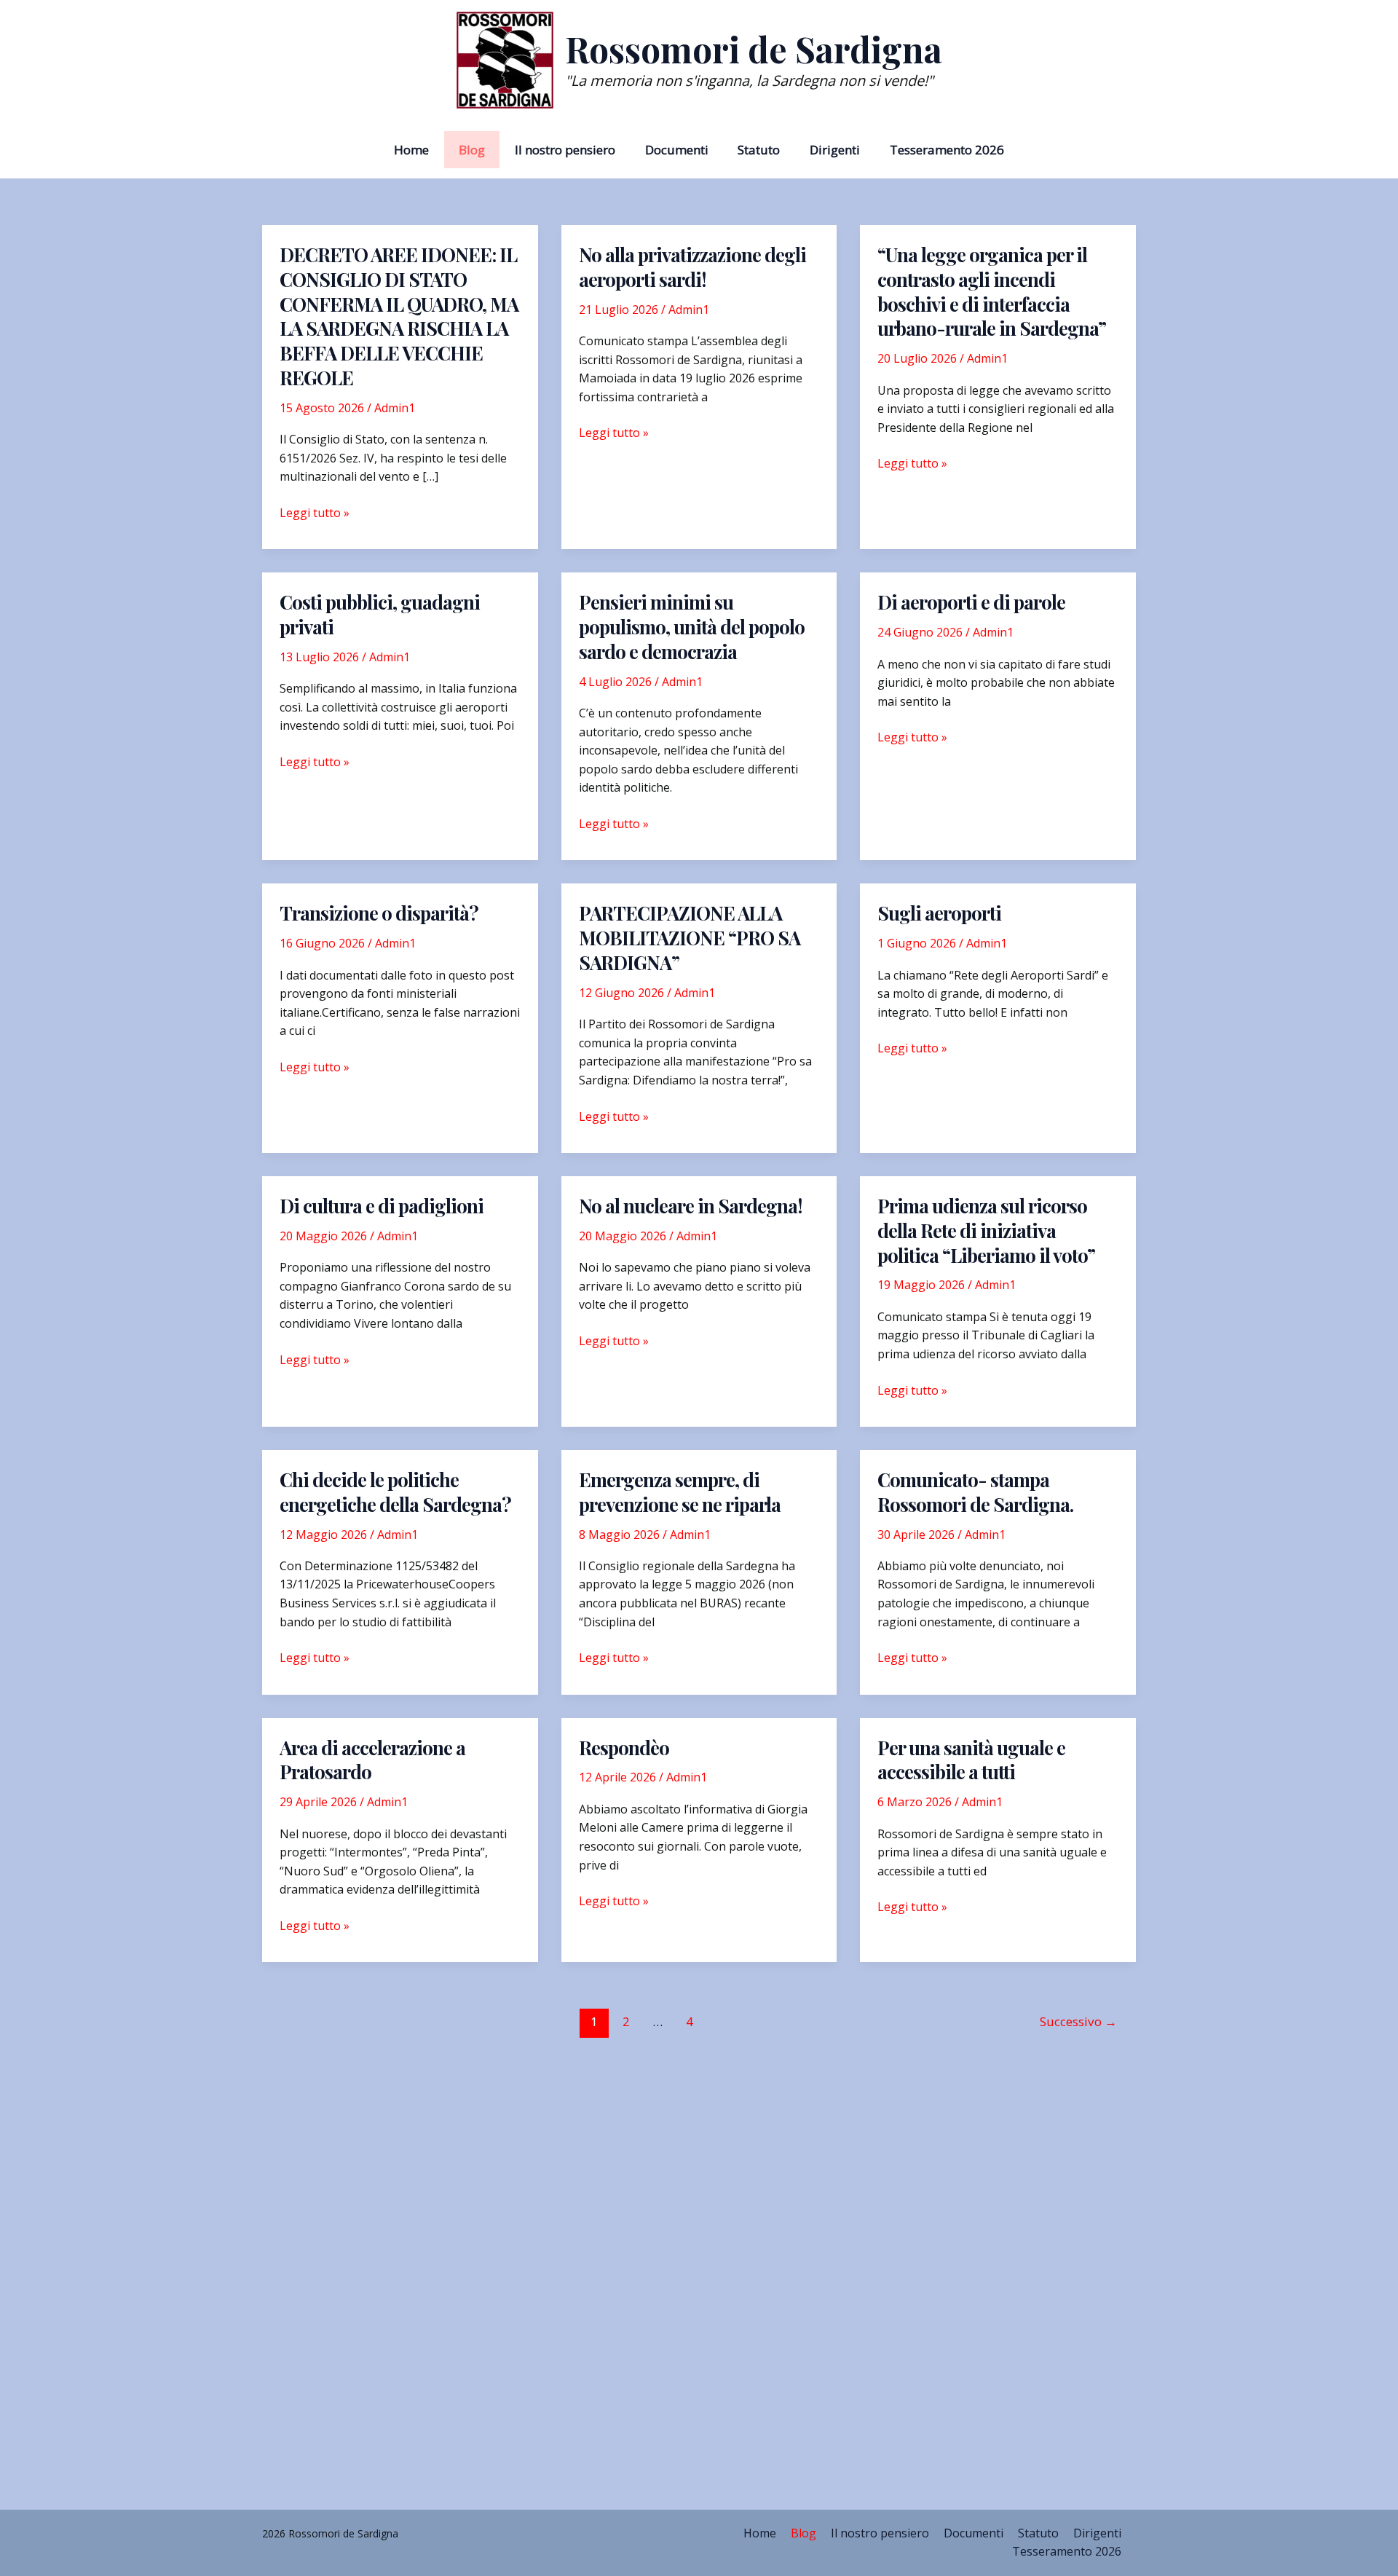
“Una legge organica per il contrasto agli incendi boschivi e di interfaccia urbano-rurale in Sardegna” (992, 291)
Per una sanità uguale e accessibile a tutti (971, 1760)
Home (411, 150)
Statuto (759, 150)
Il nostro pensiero (565, 150)
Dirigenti (835, 150)
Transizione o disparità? (379, 913)
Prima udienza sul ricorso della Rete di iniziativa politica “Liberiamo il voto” (986, 1230)
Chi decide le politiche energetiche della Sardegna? (395, 1492)
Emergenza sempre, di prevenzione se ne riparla (680, 1492)
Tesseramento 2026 (947, 150)
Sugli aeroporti (939, 913)
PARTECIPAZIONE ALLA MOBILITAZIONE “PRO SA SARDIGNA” (690, 938)
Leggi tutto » (315, 513)
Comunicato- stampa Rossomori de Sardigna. (975, 1492)
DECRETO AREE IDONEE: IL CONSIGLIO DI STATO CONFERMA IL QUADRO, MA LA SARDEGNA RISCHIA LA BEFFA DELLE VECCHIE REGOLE (399, 316)
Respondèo (624, 1748)
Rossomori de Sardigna (754, 49)
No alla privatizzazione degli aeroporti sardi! (692, 267)
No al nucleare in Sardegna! (691, 1206)
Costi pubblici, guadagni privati (380, 614)
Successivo (1078, 2021)
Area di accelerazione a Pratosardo (372, 1760)
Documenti (677, 150)
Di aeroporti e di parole (971, 602)
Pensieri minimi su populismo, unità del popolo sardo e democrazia (692, 627)
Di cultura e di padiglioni (382, 1206)
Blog (472, 150)
